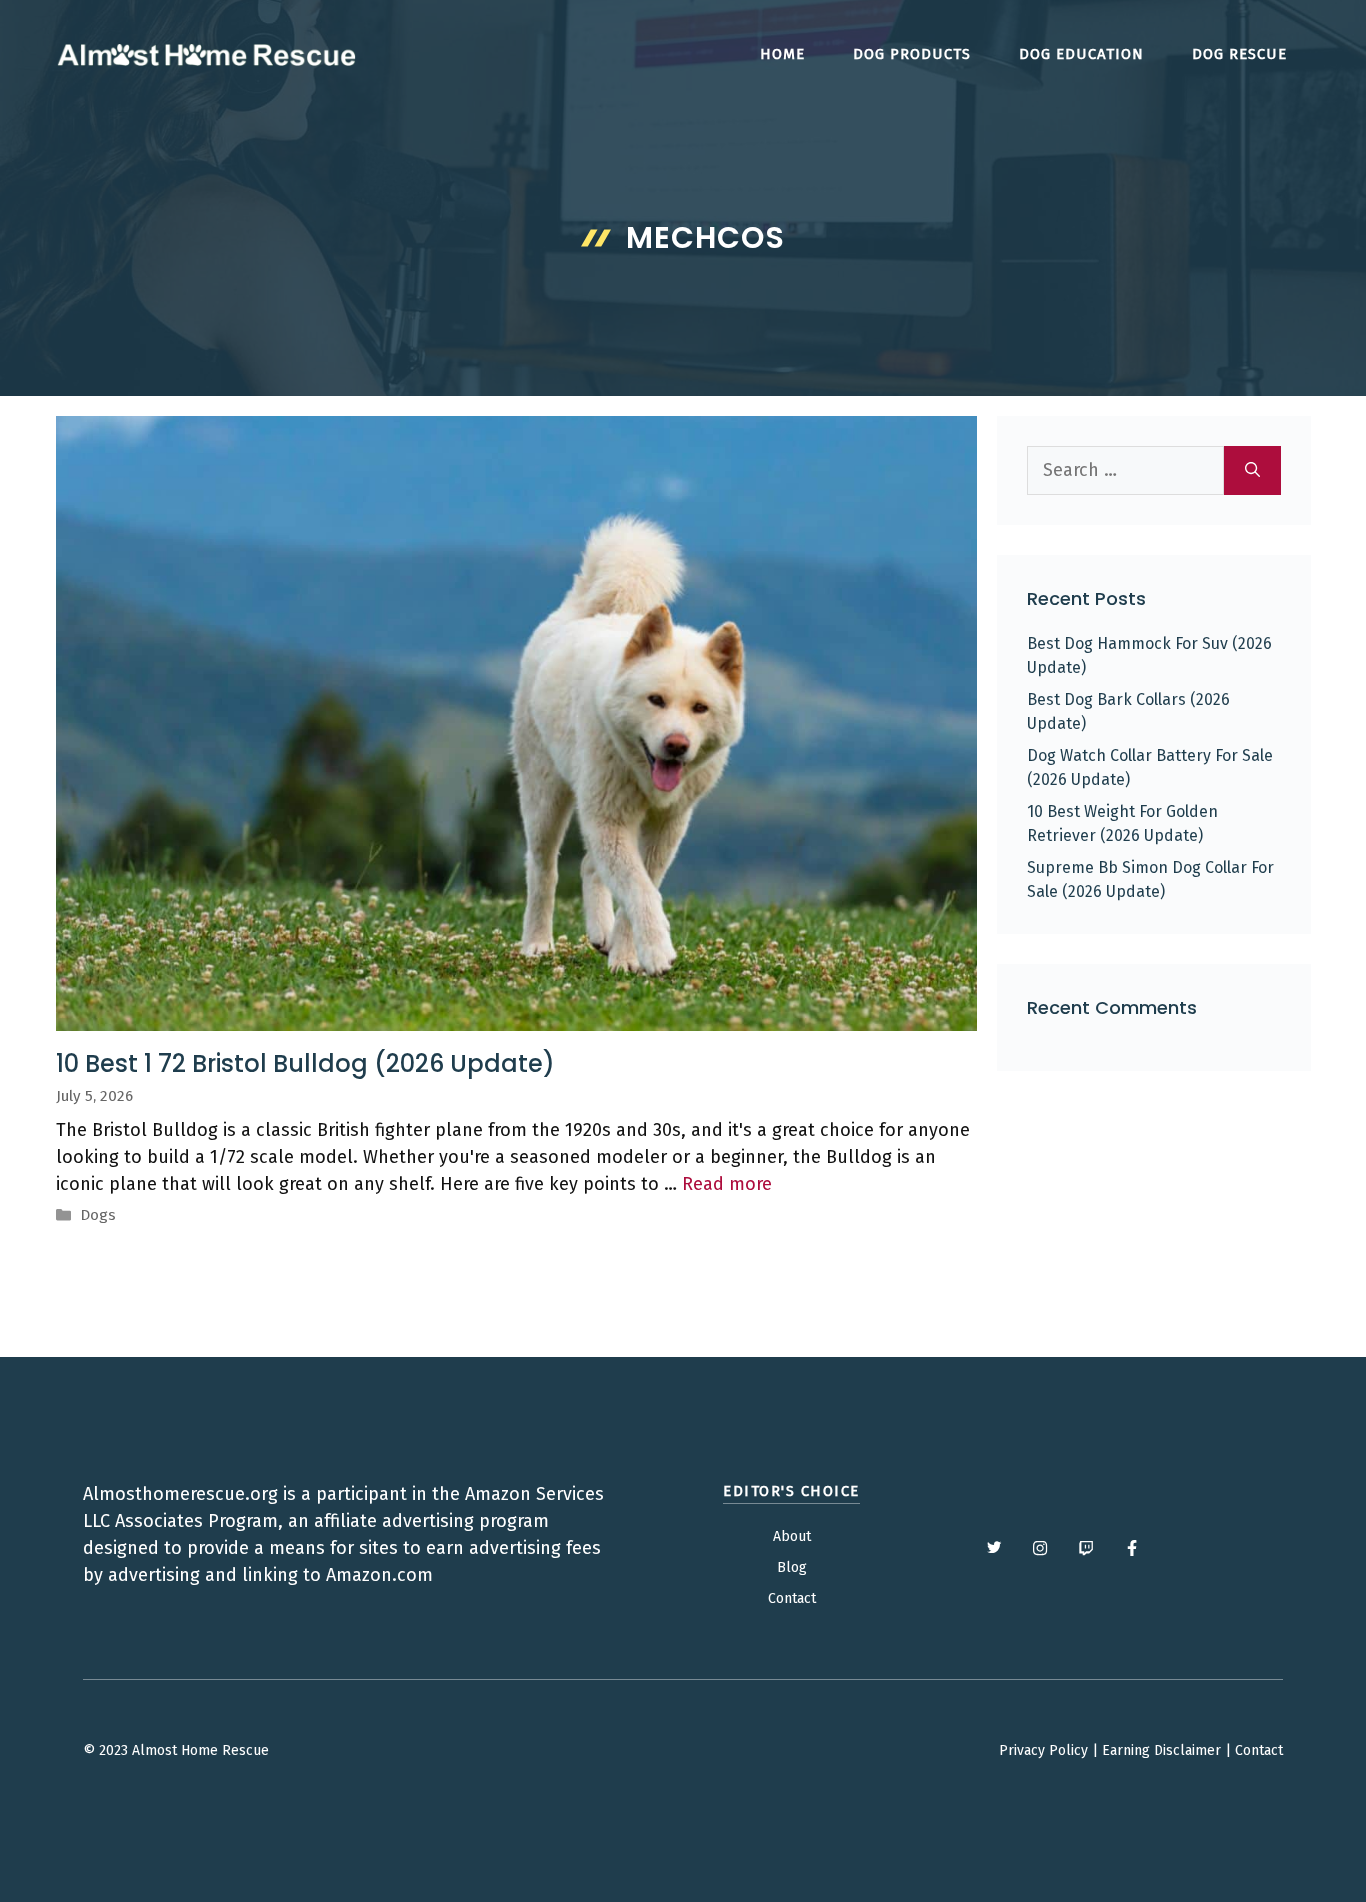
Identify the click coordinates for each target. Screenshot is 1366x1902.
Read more (727, 1184)
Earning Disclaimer (1161, 1750)
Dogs (98, 1215)
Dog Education (1081, 54)
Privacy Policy (1043, 1750)
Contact (792, 1598)
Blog (792, 1567)
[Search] (1252, 470)
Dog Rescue (1239, 54)
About (792, 1536)
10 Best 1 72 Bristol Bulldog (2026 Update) (305, 1063)
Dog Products (912, 54)
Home (782, 54)
